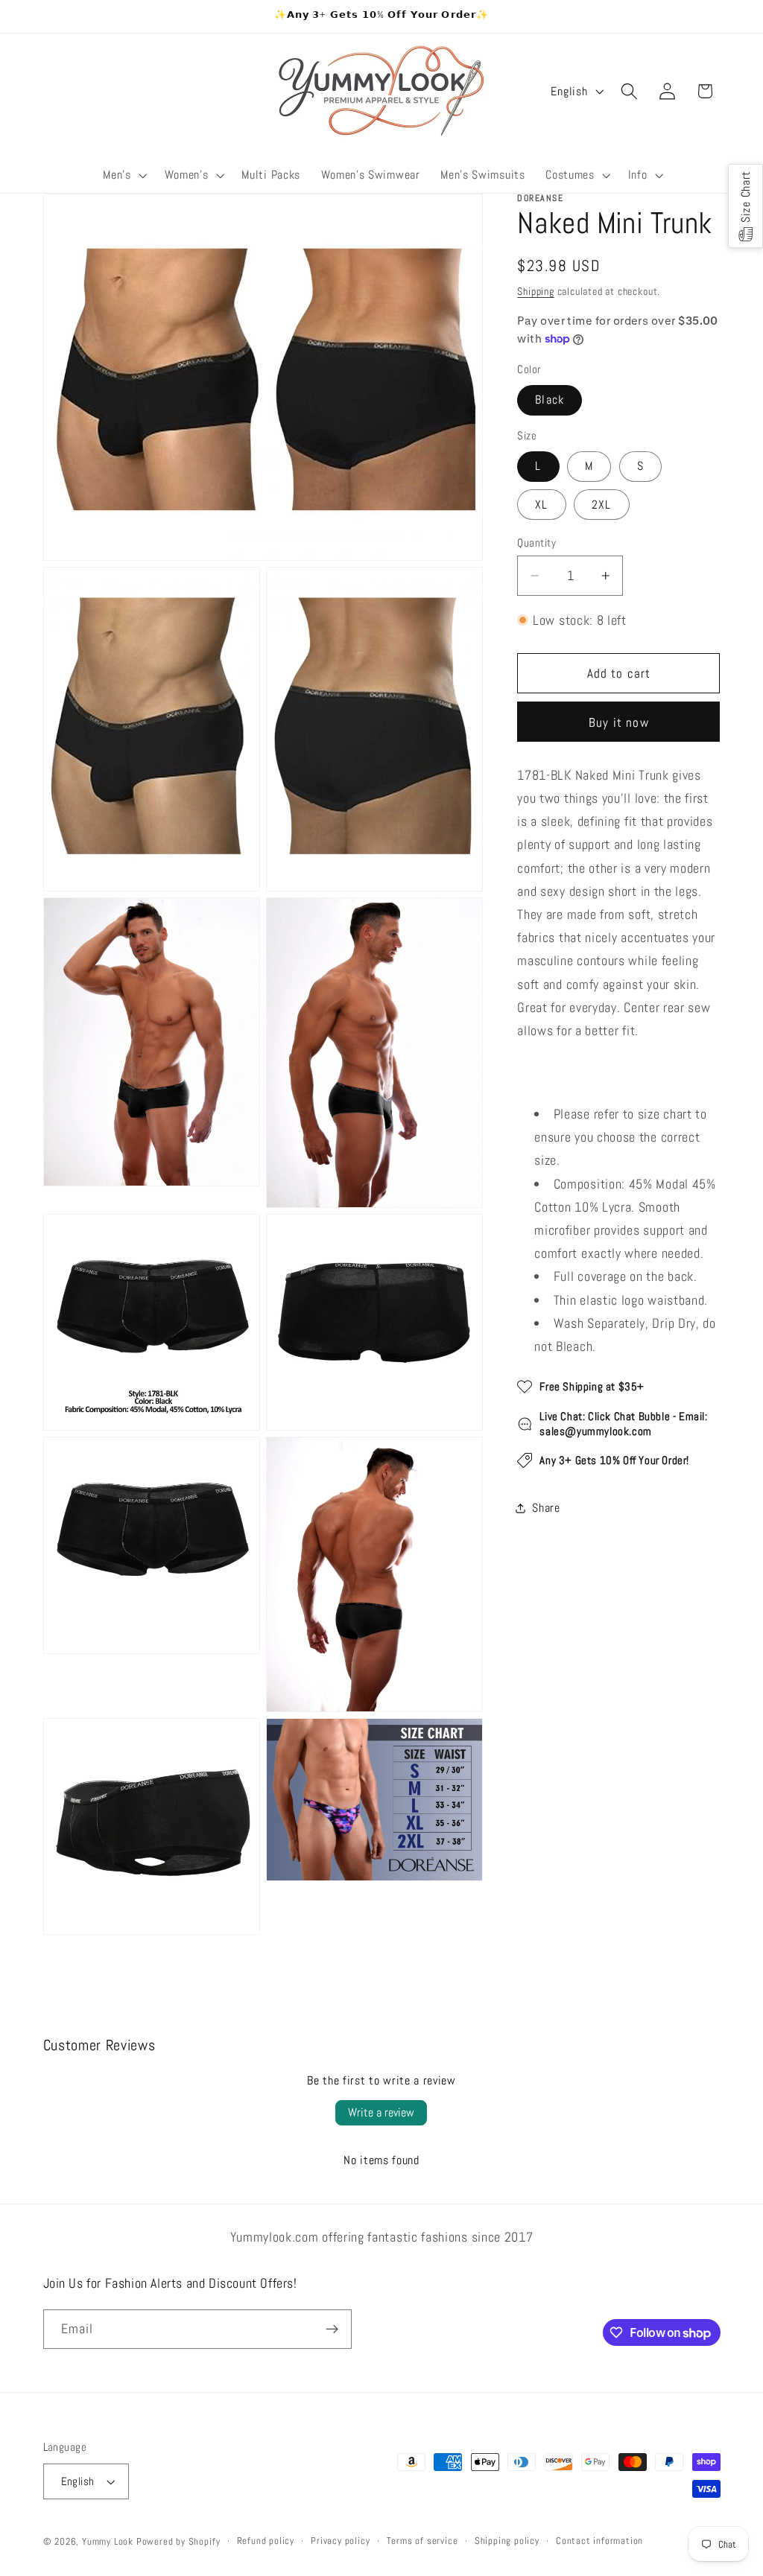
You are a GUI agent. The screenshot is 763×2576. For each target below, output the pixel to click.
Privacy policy (340, 2541)
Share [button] (546, 1508)
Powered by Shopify (178, 2542)
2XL (601, 505)
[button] (124, 176)
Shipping (535, 291)
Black (550, 400)
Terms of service (422, 2541)
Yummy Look (108, 2542)
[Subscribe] (332, 2329)
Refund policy (266, 2541)
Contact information (599, 2541)
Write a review (381, 2112)
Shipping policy (507, 2541)
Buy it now (619, 722)
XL (541, 505)
